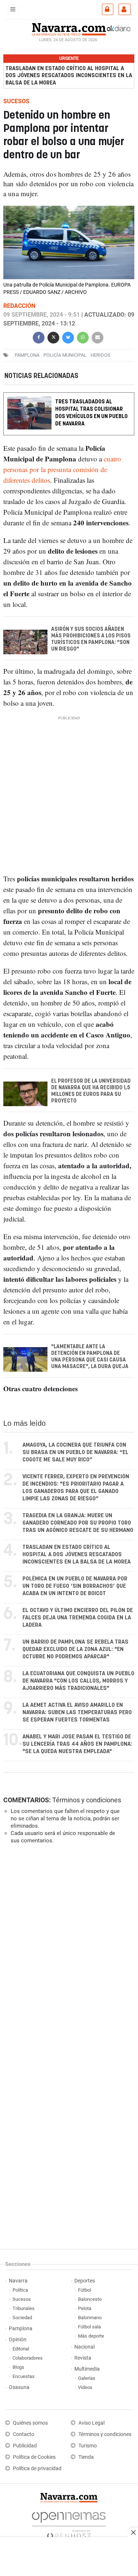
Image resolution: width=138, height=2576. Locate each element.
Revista (83, 2358)
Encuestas (24, 2376)
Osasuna (19, 2387)
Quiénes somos (30, 2423)
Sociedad (22, 2318)
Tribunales (24, 2308)
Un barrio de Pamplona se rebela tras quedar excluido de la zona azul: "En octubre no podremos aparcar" (75, 1649)
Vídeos (85, 2387)
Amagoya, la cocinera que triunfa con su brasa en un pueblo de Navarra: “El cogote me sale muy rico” (75, 1452)
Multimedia (87, 2369)
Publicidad (25, 2446)
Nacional (84, 2347)
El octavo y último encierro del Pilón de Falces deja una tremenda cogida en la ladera (78, 1618)
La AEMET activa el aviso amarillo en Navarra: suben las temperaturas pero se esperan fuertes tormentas (77, 1712)
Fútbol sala (89, 2327)
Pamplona (21, 2329)
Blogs (18, 2367)
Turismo (88, 2446)
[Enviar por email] (98, 337)
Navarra (18, 2281)
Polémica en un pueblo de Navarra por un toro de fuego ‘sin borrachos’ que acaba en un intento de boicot (75, 1586)
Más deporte (91, 2336)
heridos (100, 355)
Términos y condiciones (87, 1800)
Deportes (85, 2281)
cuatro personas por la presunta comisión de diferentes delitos (62, 469)
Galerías (87, 2378)
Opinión (18, 2340)
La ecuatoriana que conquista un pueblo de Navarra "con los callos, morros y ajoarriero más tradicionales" (78, 1681)
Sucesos (22, 2299)
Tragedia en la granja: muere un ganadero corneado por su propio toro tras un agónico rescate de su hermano (78, 1523)
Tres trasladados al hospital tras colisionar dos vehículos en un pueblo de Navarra (91, 413)
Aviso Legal (91, 2423)
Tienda (86, 2457)
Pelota (85, 2308)
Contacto (24, 2434)
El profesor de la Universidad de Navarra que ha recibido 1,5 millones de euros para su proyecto (91, 1091)
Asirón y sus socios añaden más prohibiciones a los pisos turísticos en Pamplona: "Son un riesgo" (91, 639)
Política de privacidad (37, 2469)
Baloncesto (90, 2299)
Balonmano (90, 2318)
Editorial (21, 2349)
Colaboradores (28, 2358)
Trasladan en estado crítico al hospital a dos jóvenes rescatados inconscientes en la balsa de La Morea (69, 75)
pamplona (27, 355)
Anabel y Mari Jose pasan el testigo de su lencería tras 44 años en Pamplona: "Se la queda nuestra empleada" (77, 1744)
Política (20, 2290)
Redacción (19, 306)
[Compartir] (39, 337)
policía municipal (65, 355)
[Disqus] (68, 1951)
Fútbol (84, 2290)
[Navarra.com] (69, 28)
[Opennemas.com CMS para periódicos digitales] (69, 2523)
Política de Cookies (34, 2457)
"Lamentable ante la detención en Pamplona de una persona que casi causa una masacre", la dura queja (90, 1357)
